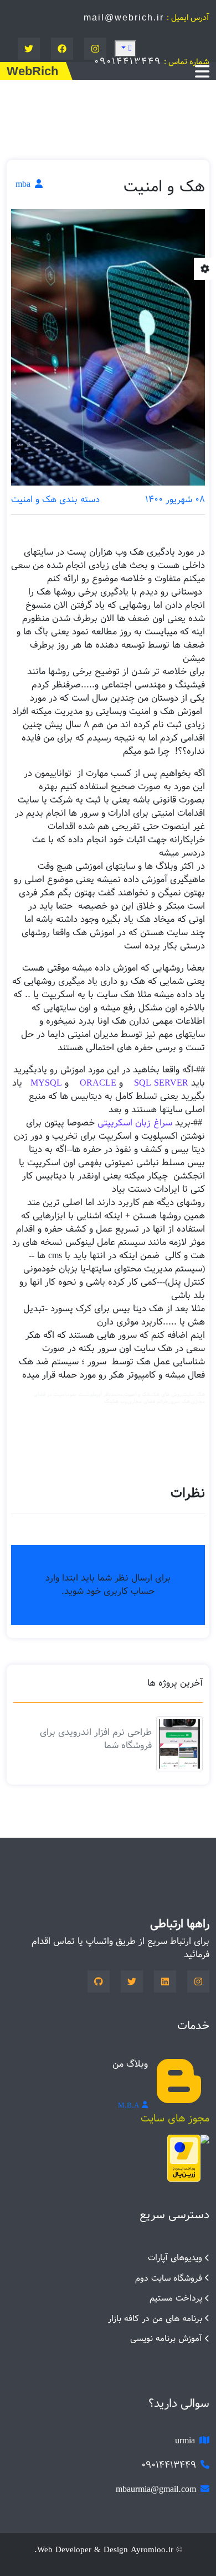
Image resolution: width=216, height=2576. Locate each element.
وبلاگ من (130, 2064)
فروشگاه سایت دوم (169, 2278)
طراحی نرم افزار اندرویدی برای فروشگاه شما (96, 1739)
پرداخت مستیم (176, 2298)
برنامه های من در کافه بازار (155, 2319)
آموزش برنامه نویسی (166, 2338)
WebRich (32, 71)
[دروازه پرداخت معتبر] (184, 2158)
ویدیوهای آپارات (175, 2258)
